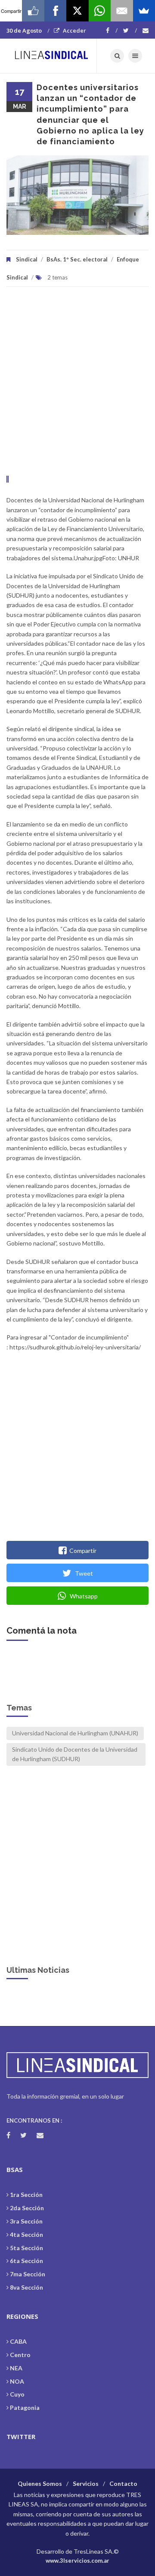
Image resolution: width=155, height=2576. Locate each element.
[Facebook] (112, 30)
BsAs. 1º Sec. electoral (77, 259)
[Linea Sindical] (52, 56)
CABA (18, 2341)
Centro (20, 2355)
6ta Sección (26, 2261)
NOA (17, 2381)
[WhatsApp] (100, 11)
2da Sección (27, 2208)
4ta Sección (26, 2234)
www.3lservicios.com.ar (77, 2561)
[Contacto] (146, 30)
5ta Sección (26, 2248)
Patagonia (25, 2407)
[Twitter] (130, 30)
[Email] (122, 11)
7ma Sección (28, 2274)
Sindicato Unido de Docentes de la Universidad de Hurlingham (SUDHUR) (75, 1754)
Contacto (123, 2483)
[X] (77, 11)
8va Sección (26, 2287)
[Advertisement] (77, 386)
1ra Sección (26, 2195)
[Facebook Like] (33, 11)
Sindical (27, 259)
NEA (16, 2368)
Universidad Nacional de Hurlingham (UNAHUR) (75, 1733)
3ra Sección (26, 2221)
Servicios (86, 2483)
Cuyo (17, 2394)
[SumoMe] (144, 11)
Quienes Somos (40, 2483)
